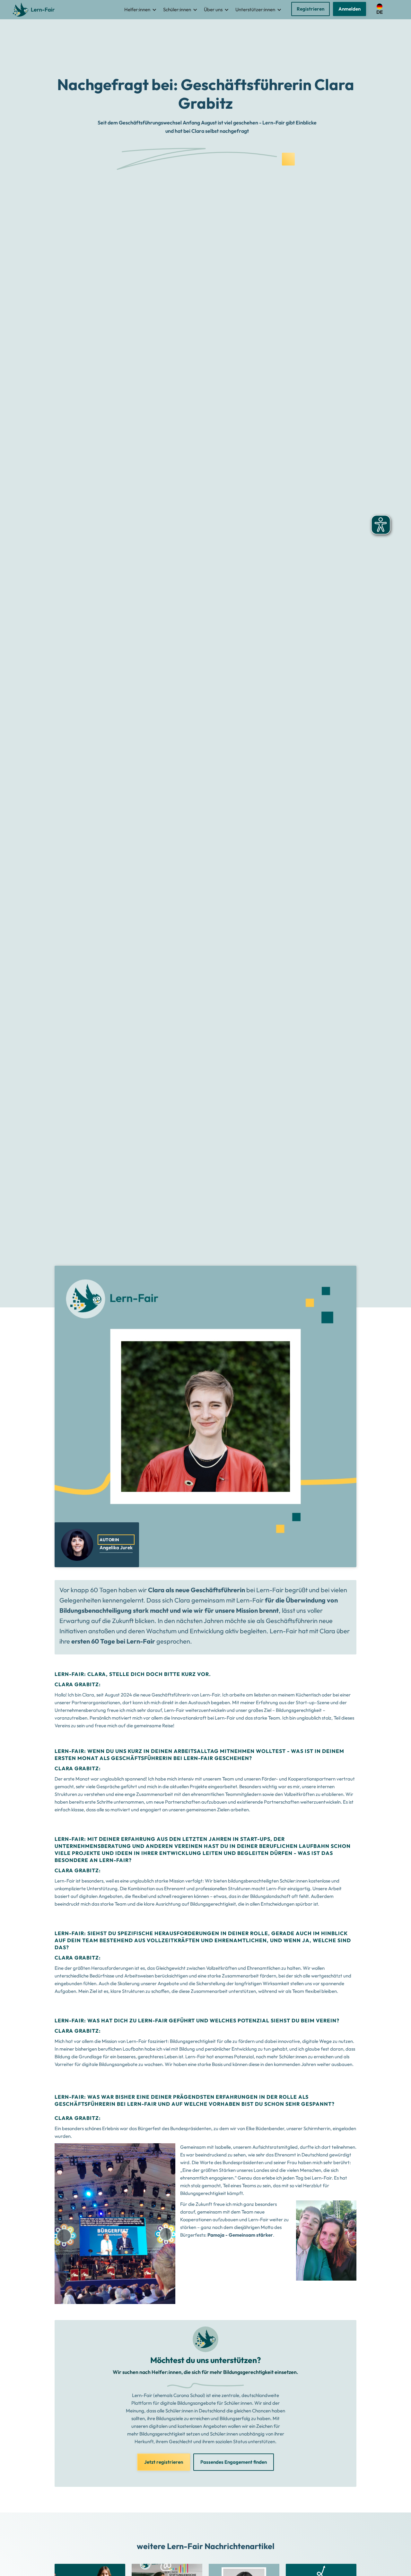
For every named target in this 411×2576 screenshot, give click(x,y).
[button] (140, 10)
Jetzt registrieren (164, 2462)
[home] (35, 10)
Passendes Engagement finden (234, 2462)
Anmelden (350, 9)
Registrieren (310, 9)
